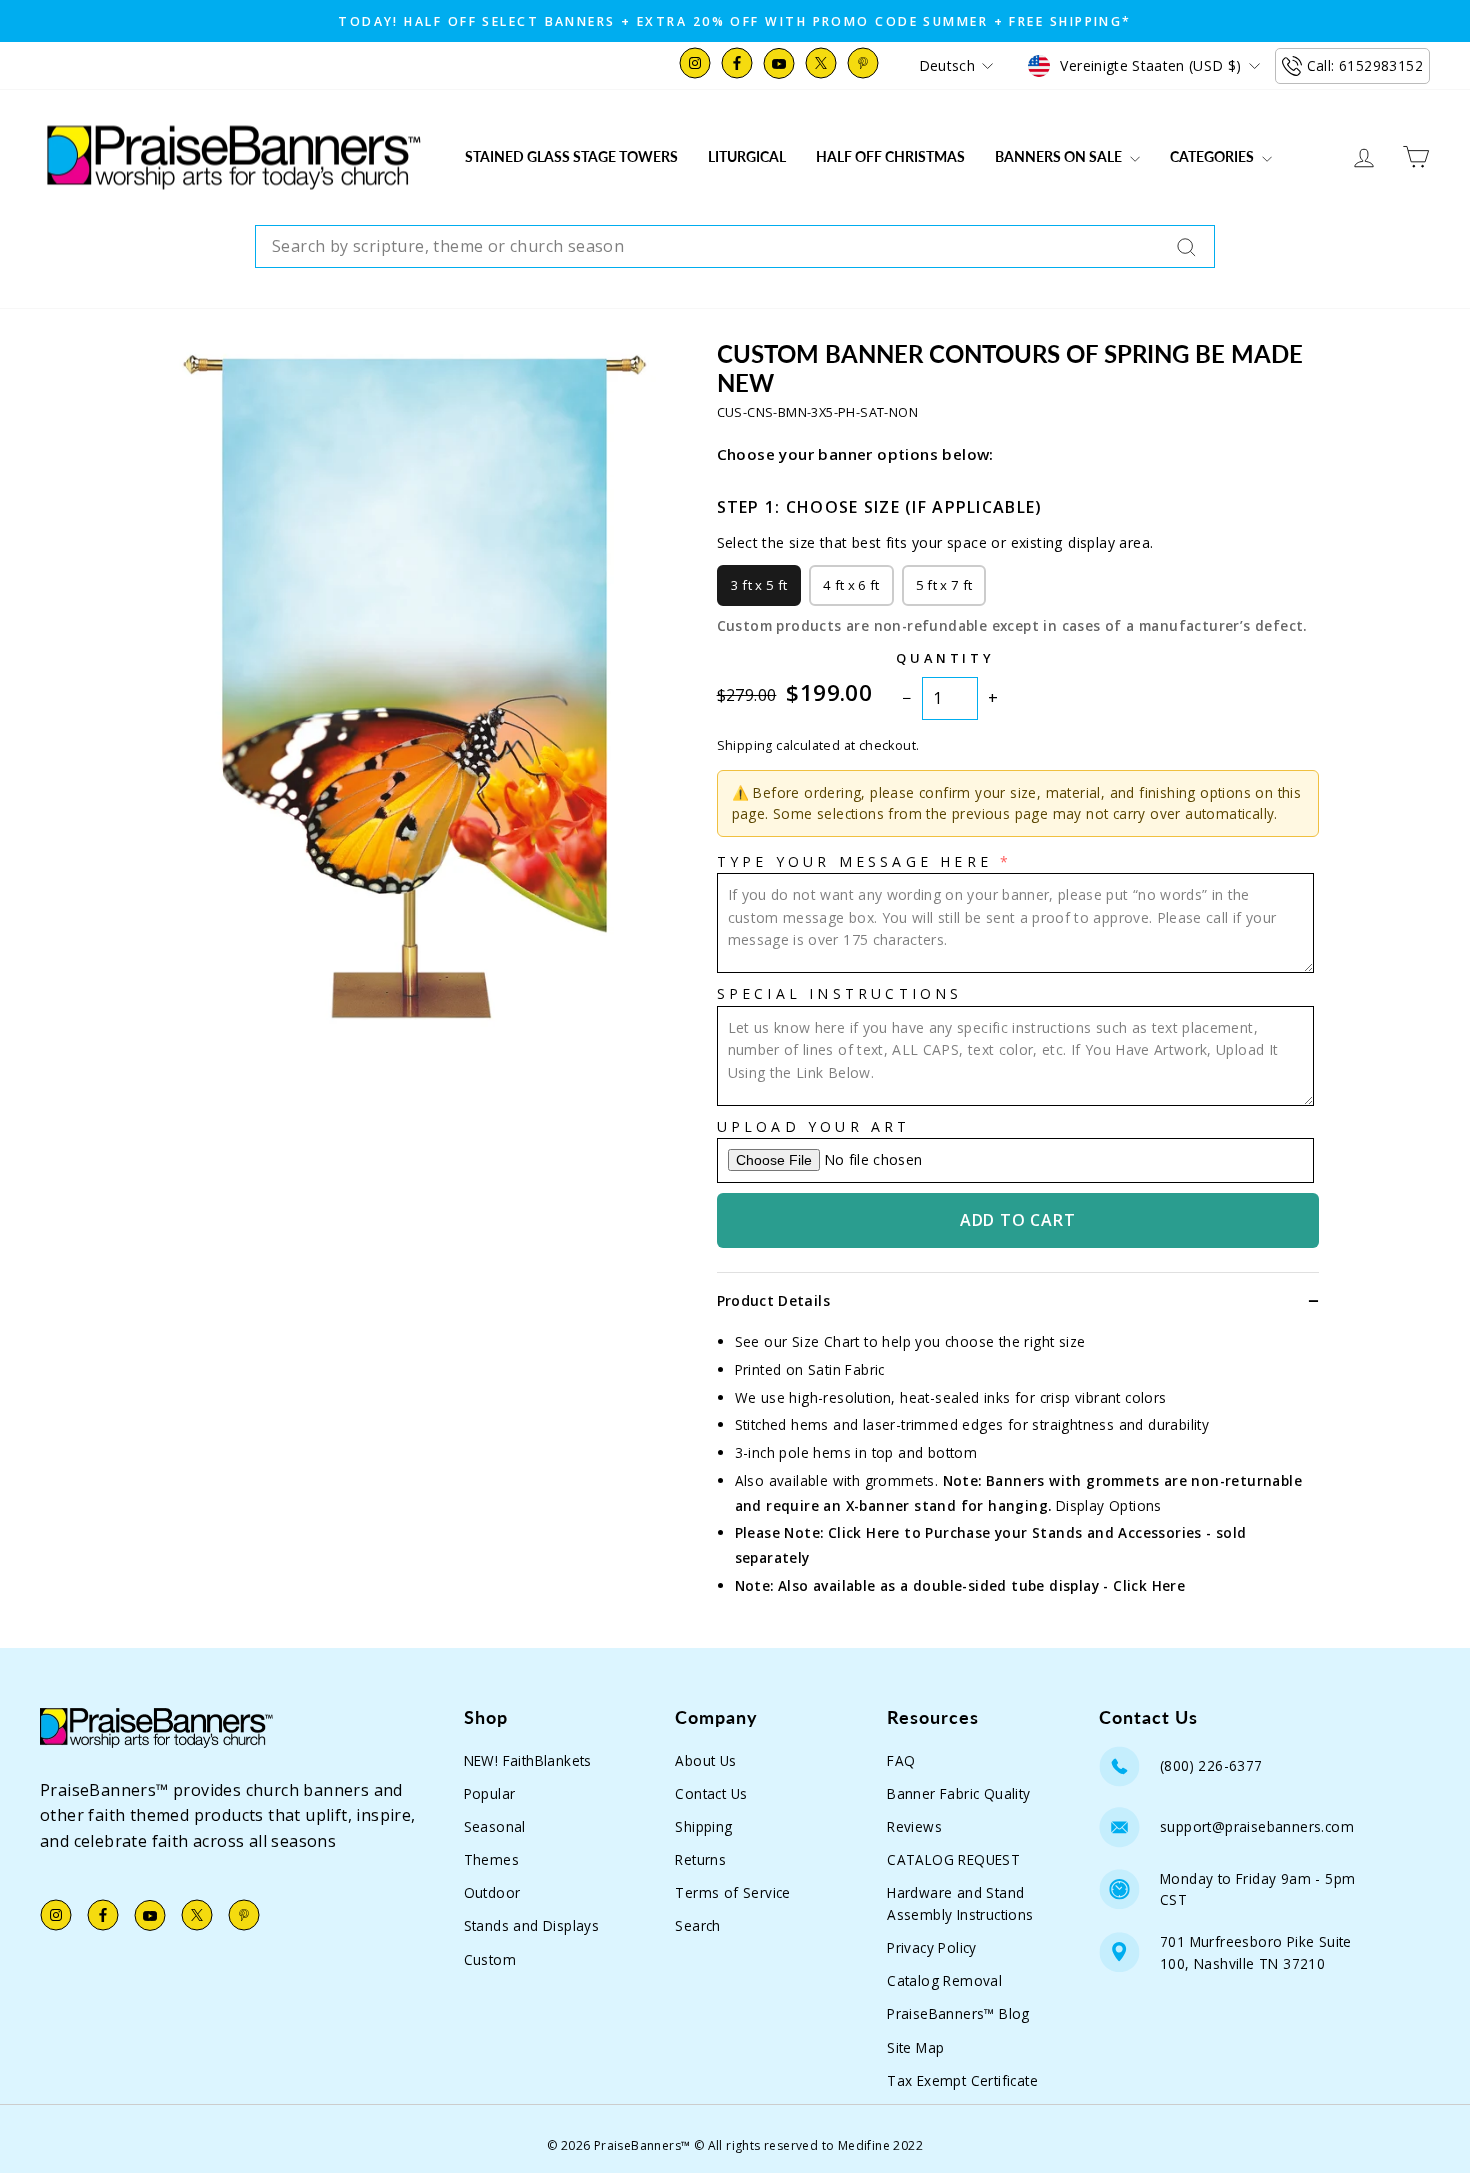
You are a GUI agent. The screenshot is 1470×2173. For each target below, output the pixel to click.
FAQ (901, 1760)
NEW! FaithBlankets (528, 1760)
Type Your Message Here (854, 861)
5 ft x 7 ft (944, 585)
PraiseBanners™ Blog (958, 2013)
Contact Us (711, 1793)
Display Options (1109, 1505)
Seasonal (495, 1826)
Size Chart (826, 1341)
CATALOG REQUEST (953, 1859)
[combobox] (735, 247)
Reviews (914, 1826)
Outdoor (492, 1892)
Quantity (945, 658)
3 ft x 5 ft (759, 585)
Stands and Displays (532, 1925)
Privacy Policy (932, 1947)
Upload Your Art (814, 1126)
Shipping (703, 1826)
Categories (1213, 156)
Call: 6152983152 (1365, 65)
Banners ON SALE (1060, 156)
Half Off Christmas (890, 156)
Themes (491, 1859)
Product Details (773, 1300)
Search (697, 1925)
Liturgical (747, 156)
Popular (490, 1793)
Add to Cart (1018, 1220)
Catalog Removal (944, 1980)
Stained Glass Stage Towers (571, 156)
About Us (705, 1760)
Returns (700, 1859)
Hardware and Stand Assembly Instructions (960, 1903)
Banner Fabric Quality (958, 1793)
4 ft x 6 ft (851, 585)
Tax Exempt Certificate (962, 2080)
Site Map (915, 2047)
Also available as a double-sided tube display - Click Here (981, 1585)
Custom (490, 1959)
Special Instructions (840, 993)
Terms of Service (732, 1892)
